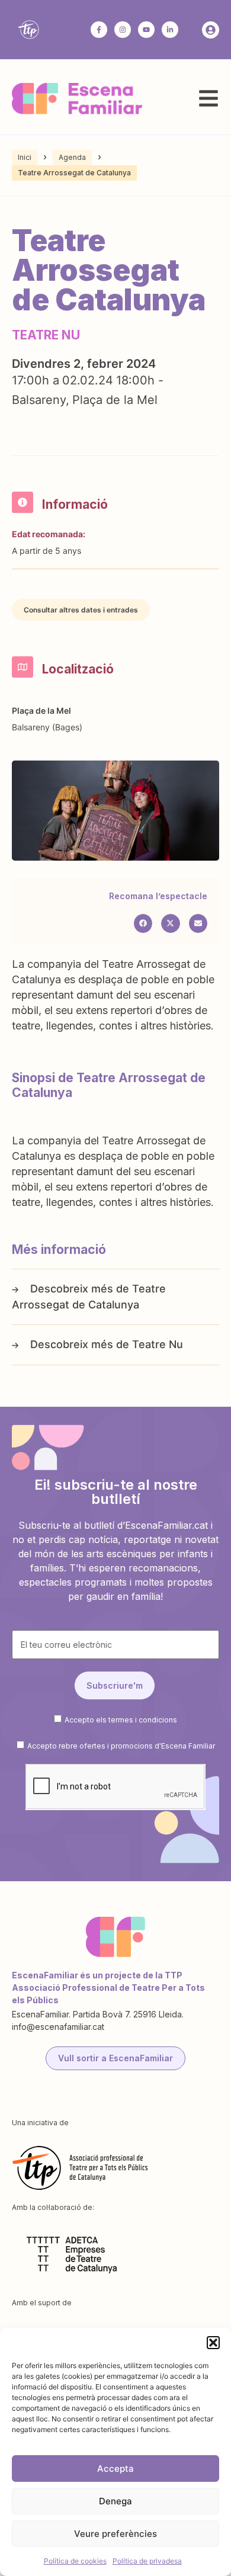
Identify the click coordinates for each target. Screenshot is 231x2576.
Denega (115, 2501)
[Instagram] (123, 30)
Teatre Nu (158, 1344)
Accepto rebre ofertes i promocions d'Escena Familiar (121, 1746)
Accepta (115, 2468)
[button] (213, 2343)
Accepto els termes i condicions (121, 1720)
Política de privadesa (147, 2561)
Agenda (72, 157)
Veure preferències (115, 2534)
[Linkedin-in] (170, 30)
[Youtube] (146, 30)
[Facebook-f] (99, 30)
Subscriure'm (115, 1685)
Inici (25, 157)
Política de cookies (75, 2561)
